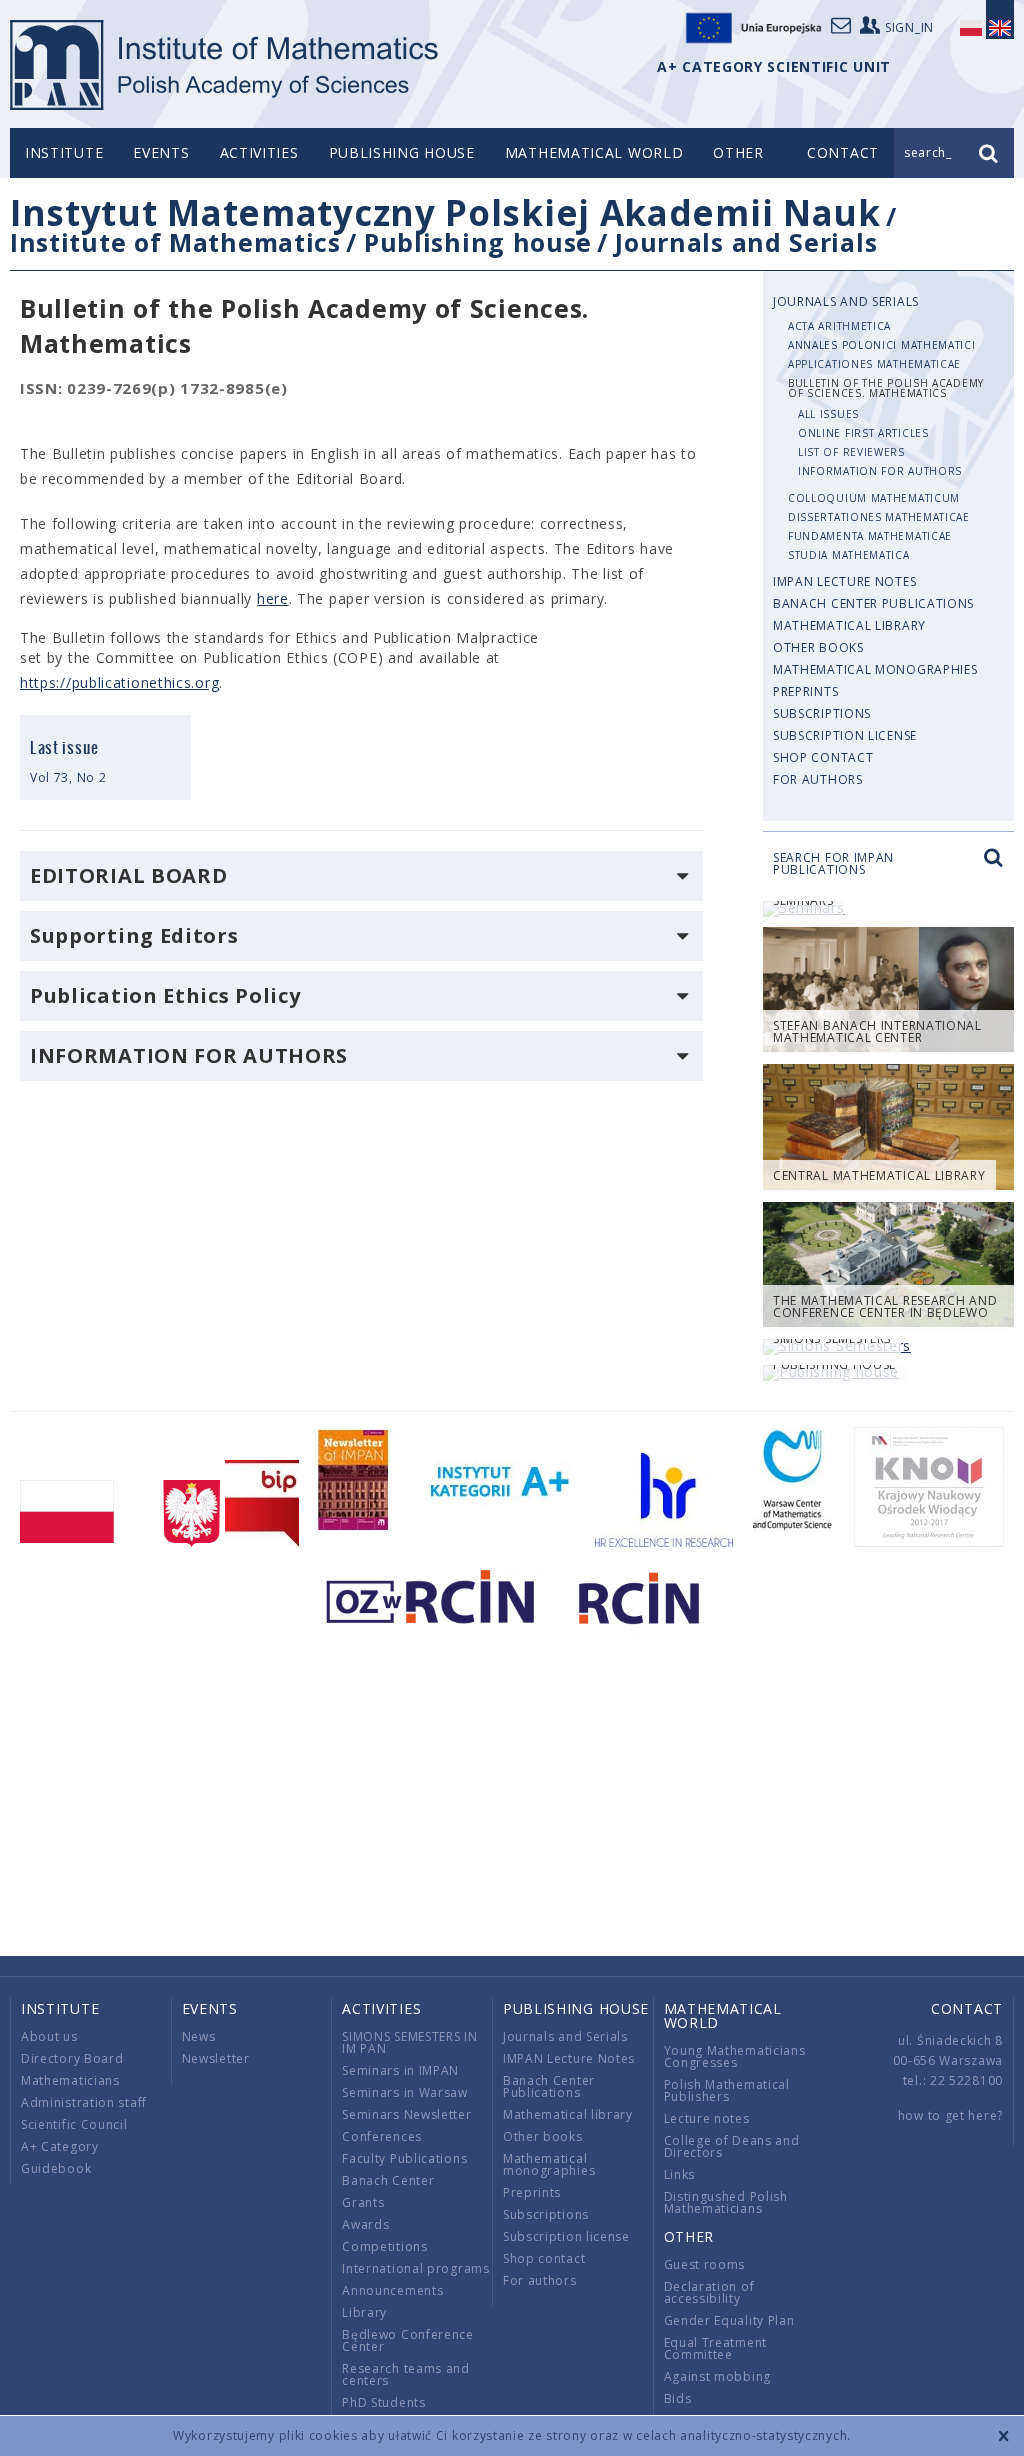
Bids (678, 2398)
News (199, 2036)
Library (364, 2312)
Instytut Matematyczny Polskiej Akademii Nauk (445, 212)
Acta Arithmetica (839, 326)
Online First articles (863, 433)
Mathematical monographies (875, 669)
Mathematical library (849, 625)
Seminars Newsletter (406, 2114)
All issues (828, 414)
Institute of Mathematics (175, 242)
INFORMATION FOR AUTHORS (880, 471)
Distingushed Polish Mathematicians (726, 2202)
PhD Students (383, 2402)
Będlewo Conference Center (408, 2340)
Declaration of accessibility (709, 2292)
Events (161, 152)
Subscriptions (822, 713)
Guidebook (56, 2168)
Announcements (392, 2290)
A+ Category (60, 2146)
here (273, 598)
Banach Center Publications (873, 603)
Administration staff (84, 2102)
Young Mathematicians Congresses (735, 2056)
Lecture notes (707, 2118)
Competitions (384, 2246)
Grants (363, 2202)
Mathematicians (70, 2080)
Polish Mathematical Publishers (727, 2090)
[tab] (361, 876)
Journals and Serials (746, 242)
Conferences (382, 2136)
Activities (259, 152)
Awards (365, 2224)
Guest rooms (705, 2264)
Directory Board (72, 2058)
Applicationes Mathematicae (874, 364)
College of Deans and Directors (732, 2146)
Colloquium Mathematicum (874, 498)
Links (680, 2174)
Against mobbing (718, 2376)
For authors (818, 779)
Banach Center (388, 2180)
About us (49, 2036)
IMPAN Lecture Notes (844, 581)
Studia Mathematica (849, 555)
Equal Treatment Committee (716, 2348)
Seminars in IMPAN (400, 2070)
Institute (64, 152)
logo (225, 65)
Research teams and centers (406, 2374)
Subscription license (845, 735)
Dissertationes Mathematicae (879, 517)
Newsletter (216, 2058)
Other (738, 152)
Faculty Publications (404, 2158)
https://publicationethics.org (119, 682)
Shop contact (823, 757)
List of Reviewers (851, 452)
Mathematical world (594, 152)
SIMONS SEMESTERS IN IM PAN (409, 2042)
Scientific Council (74, 2124)
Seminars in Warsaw (405, 2092)
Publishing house (402, 152)
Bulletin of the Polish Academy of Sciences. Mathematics (886, 388)
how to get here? (950, 2115)
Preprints (805, 691)
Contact (967, 2008)
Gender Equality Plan (729, 2320)
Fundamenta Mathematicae (870, 536)
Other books (818, 647)
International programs (415, 2268)
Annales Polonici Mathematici (882, 345)
